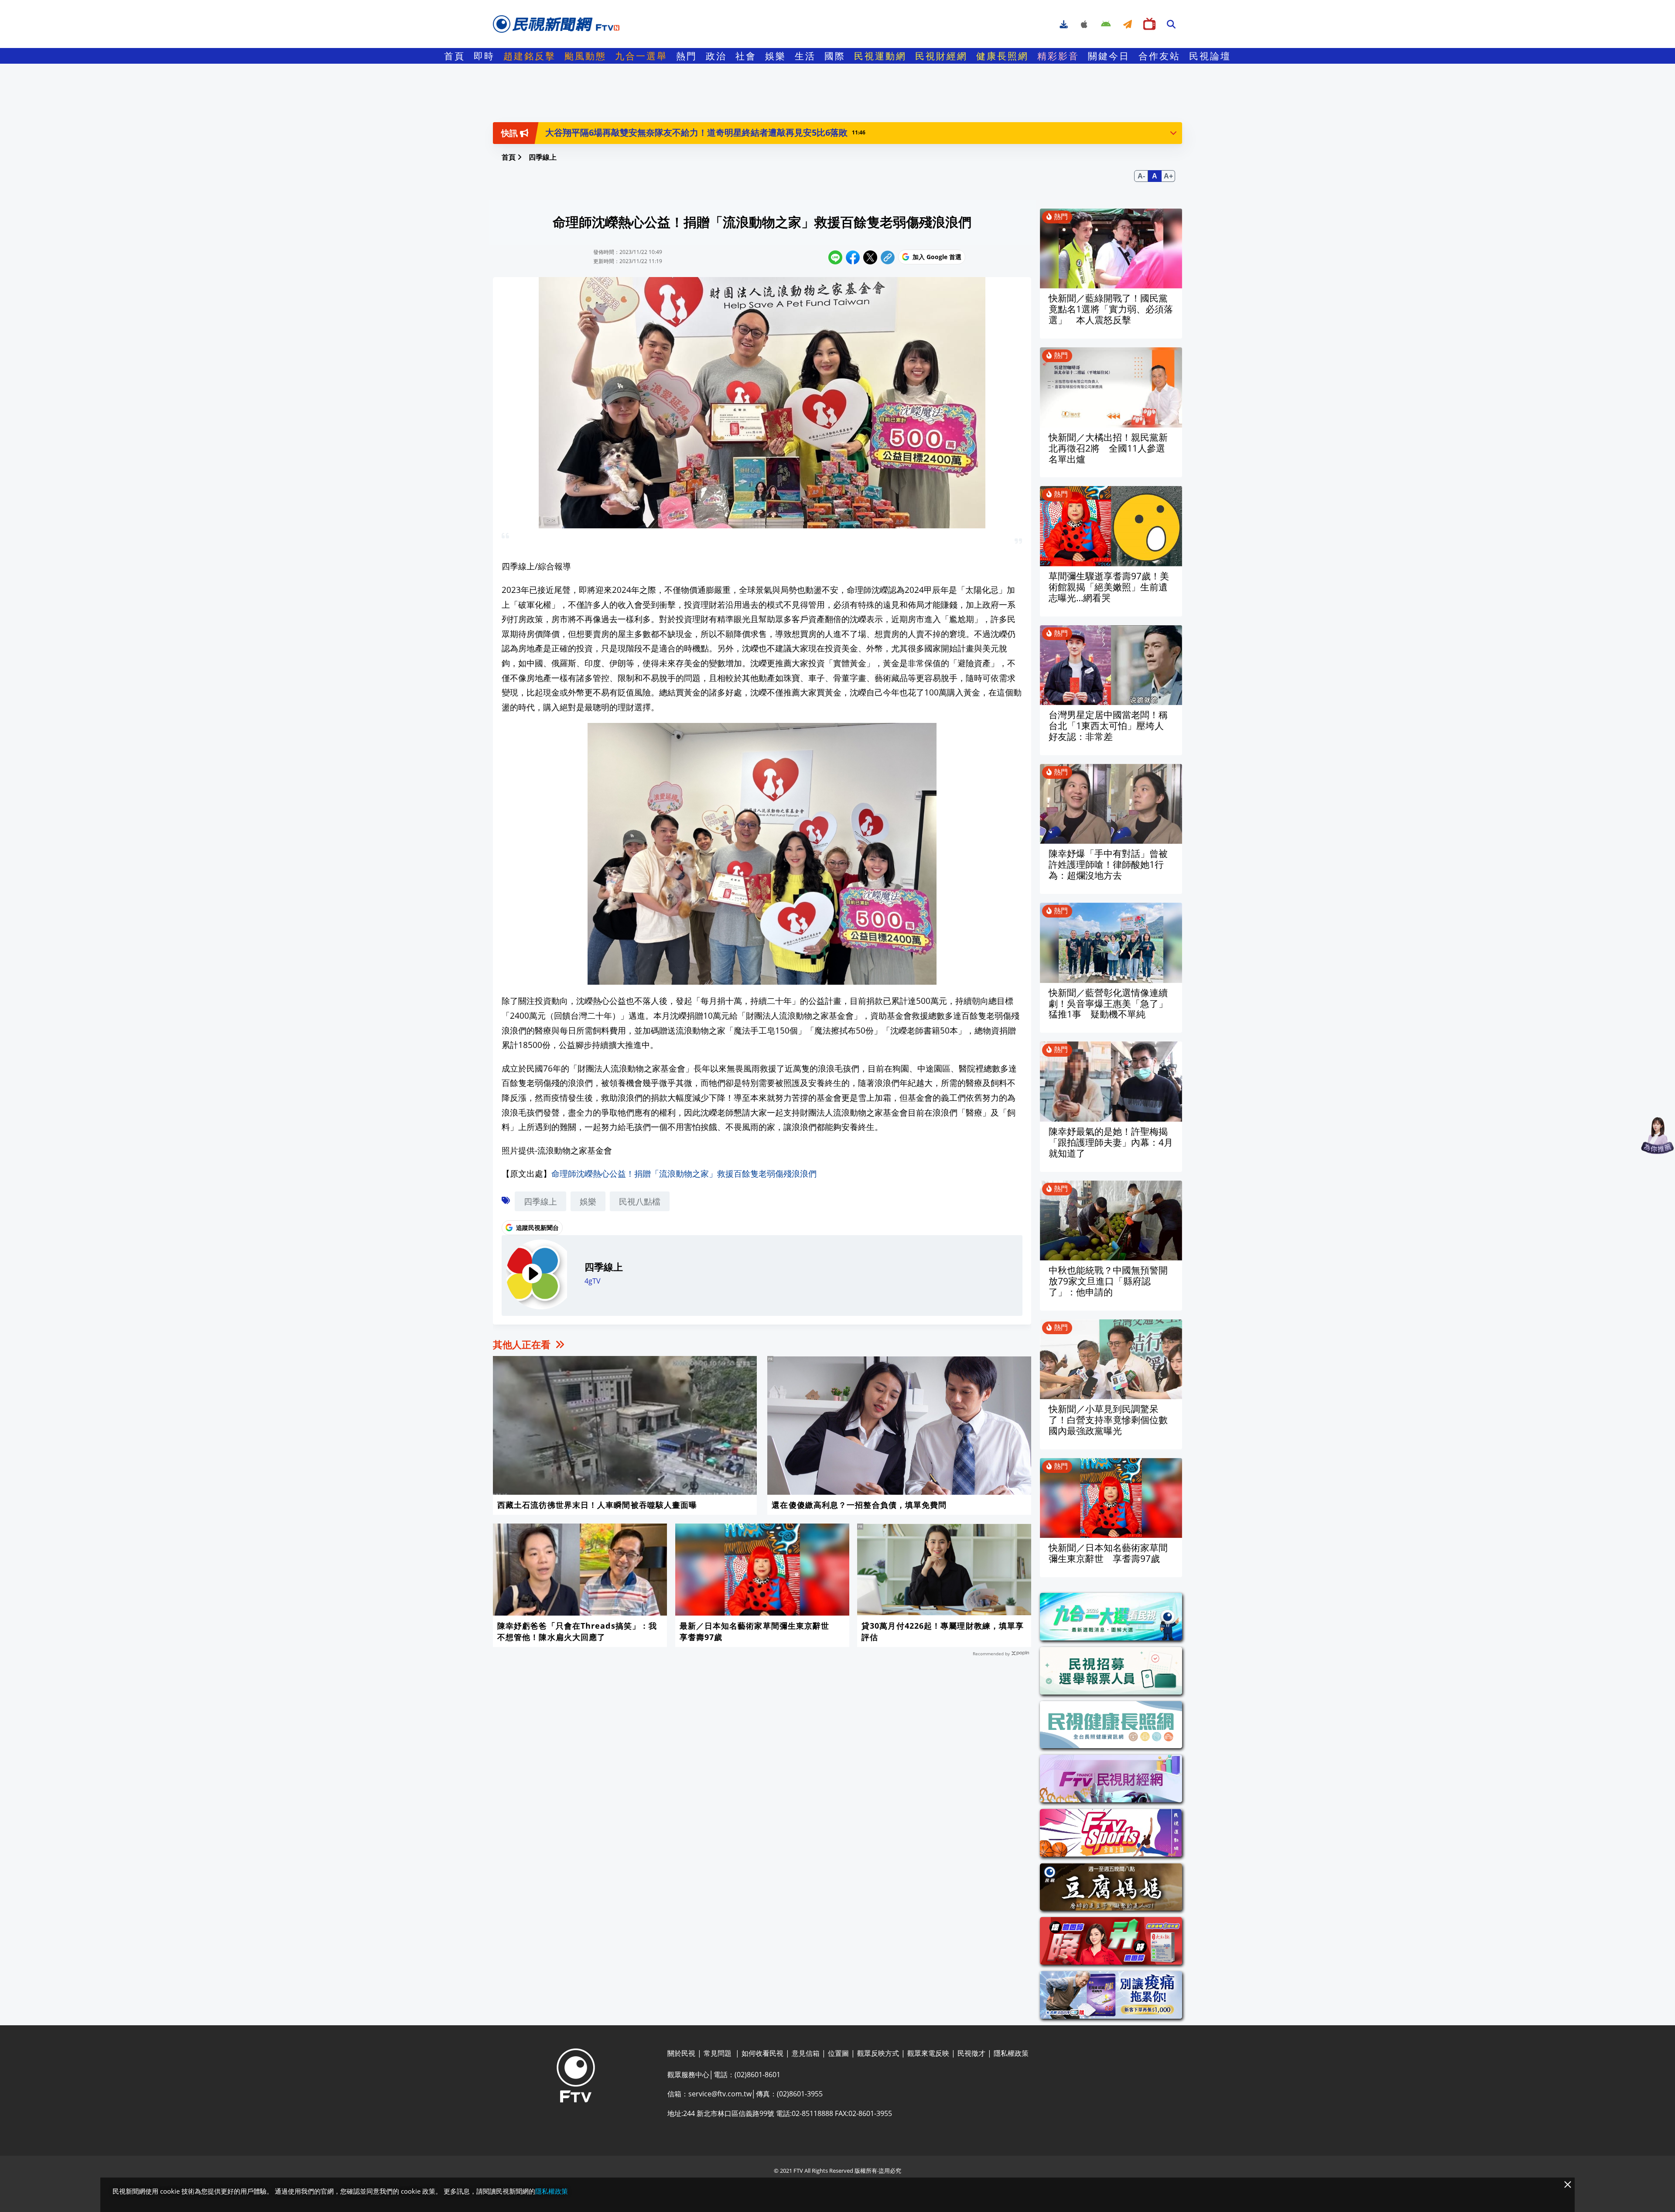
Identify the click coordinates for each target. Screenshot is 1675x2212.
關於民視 (681, 2053)
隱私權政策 (1011, 2053)
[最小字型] (1141, 176)
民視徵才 (971, 2053)
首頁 (455, 56)
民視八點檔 (640, 1201)
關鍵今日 (1109, 56)
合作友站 (1159, 56)
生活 (805, 56)
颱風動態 (585, 56)
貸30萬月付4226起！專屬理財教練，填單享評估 (943, 1631)
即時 (484, 56)
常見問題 (718, 2053)
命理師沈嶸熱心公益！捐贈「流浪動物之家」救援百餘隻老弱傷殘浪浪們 (684, 1173)
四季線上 (540, 1201)
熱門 (687, 56)
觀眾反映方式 (878, 2053)
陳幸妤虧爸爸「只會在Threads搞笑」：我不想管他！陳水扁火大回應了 (577, 1631)
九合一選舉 (641, 56)
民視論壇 (1210, 56)
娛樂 (776, 56)
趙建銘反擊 (530, 56)
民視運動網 (880, 56)
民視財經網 (941, 56)
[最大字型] (1168, 176)
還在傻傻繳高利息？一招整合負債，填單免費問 (859, 1505)
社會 (746, 56)
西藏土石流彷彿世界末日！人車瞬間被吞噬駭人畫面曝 (597, 1505)
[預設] (1155, 176)
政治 (716, 56)
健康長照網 (1002, 56)
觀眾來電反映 (928, 2053)
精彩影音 (1058, 56)
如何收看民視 (762, 2053)
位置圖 (838, 2053)
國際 (835, 56)
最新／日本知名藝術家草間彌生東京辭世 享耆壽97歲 (759, 1631)
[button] (1173, 133)
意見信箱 (806, 2053)
